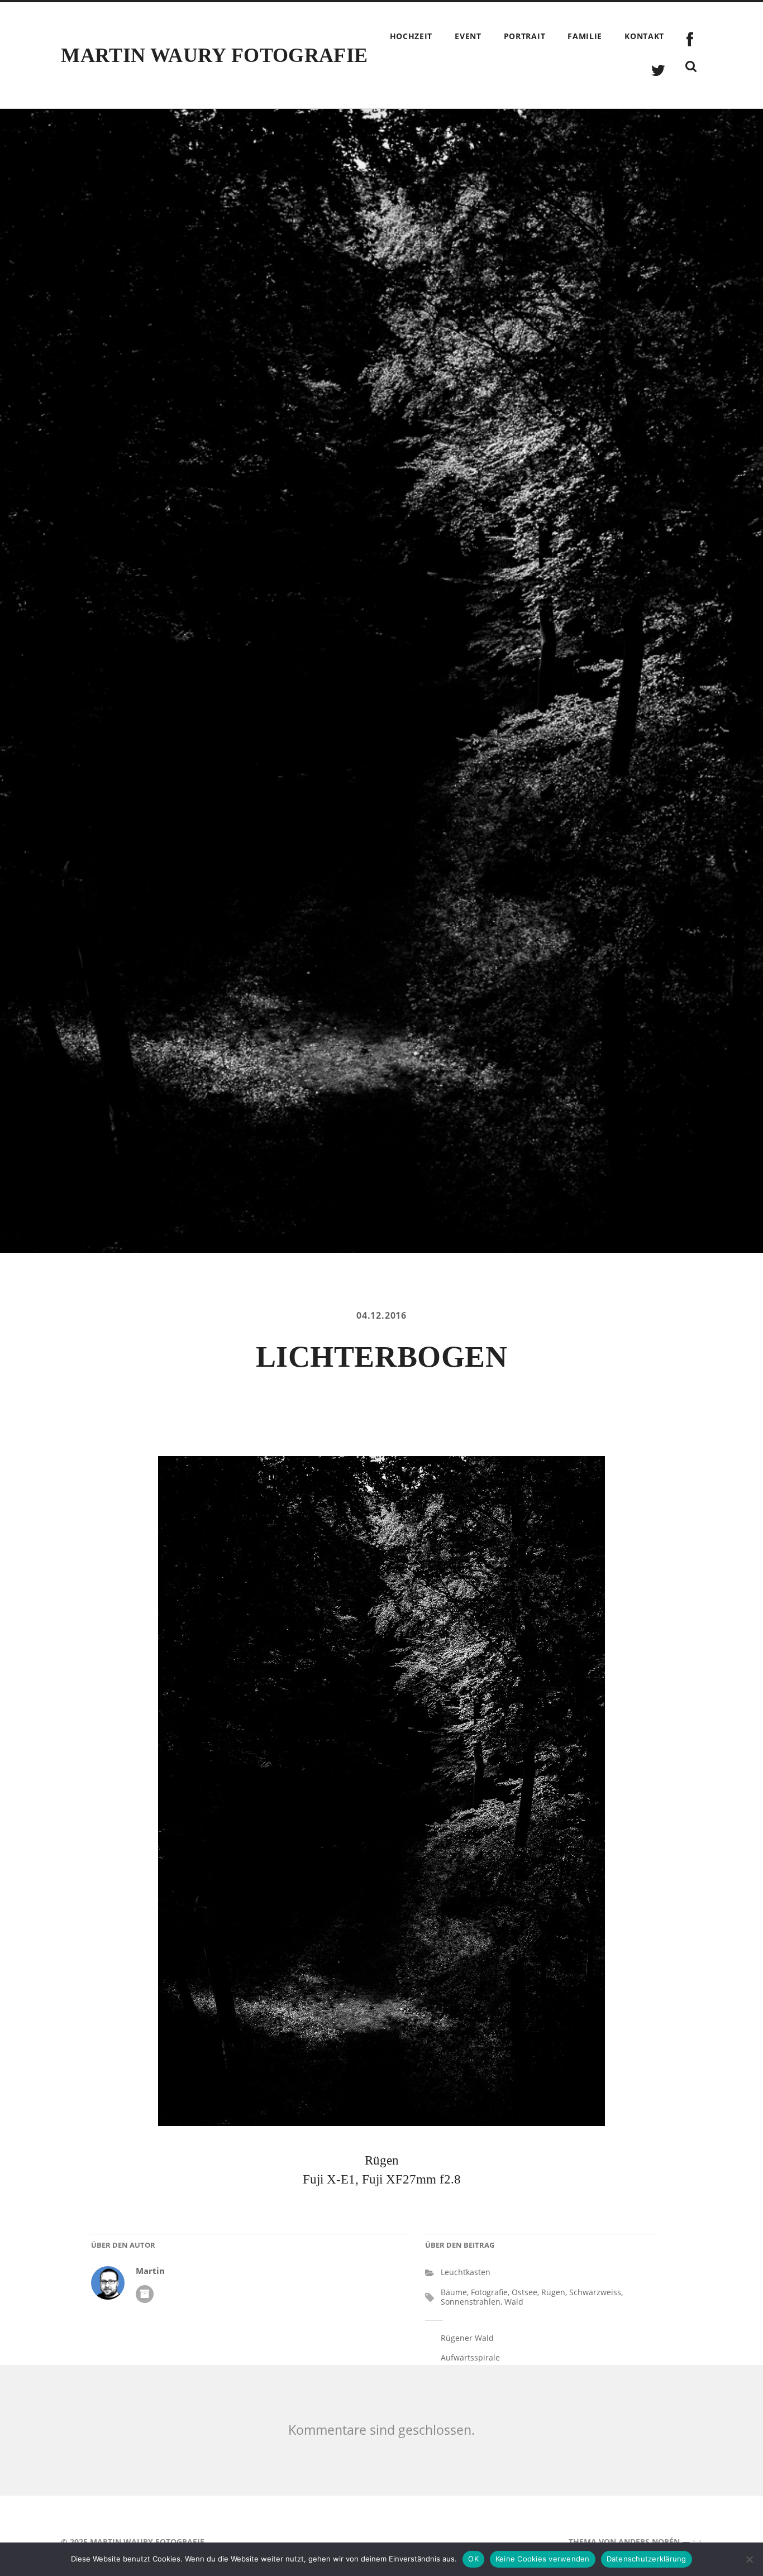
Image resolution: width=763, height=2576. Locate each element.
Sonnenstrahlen (471, 2302)
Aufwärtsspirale (470, 2357)
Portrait (525, 36)
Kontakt (644, 36)
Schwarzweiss (595, 2292)
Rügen (553, 2292)
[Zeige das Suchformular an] (691, 66)
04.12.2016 (381, 1315)
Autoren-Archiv (145, 2294)
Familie (585, 36)
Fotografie (489, 2292)
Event (468, 36)
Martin (150, 2271)
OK (473, 2559)
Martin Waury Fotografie (214, 55)
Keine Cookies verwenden (543, 2559)
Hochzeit (411, 36)
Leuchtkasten (466, 2272)
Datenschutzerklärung (647, 2559)
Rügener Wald (467, 2338)
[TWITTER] (658, 71)
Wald (514, 2302)
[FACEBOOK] (690, 40)
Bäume (454, 2292)
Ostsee (524, 2292)
